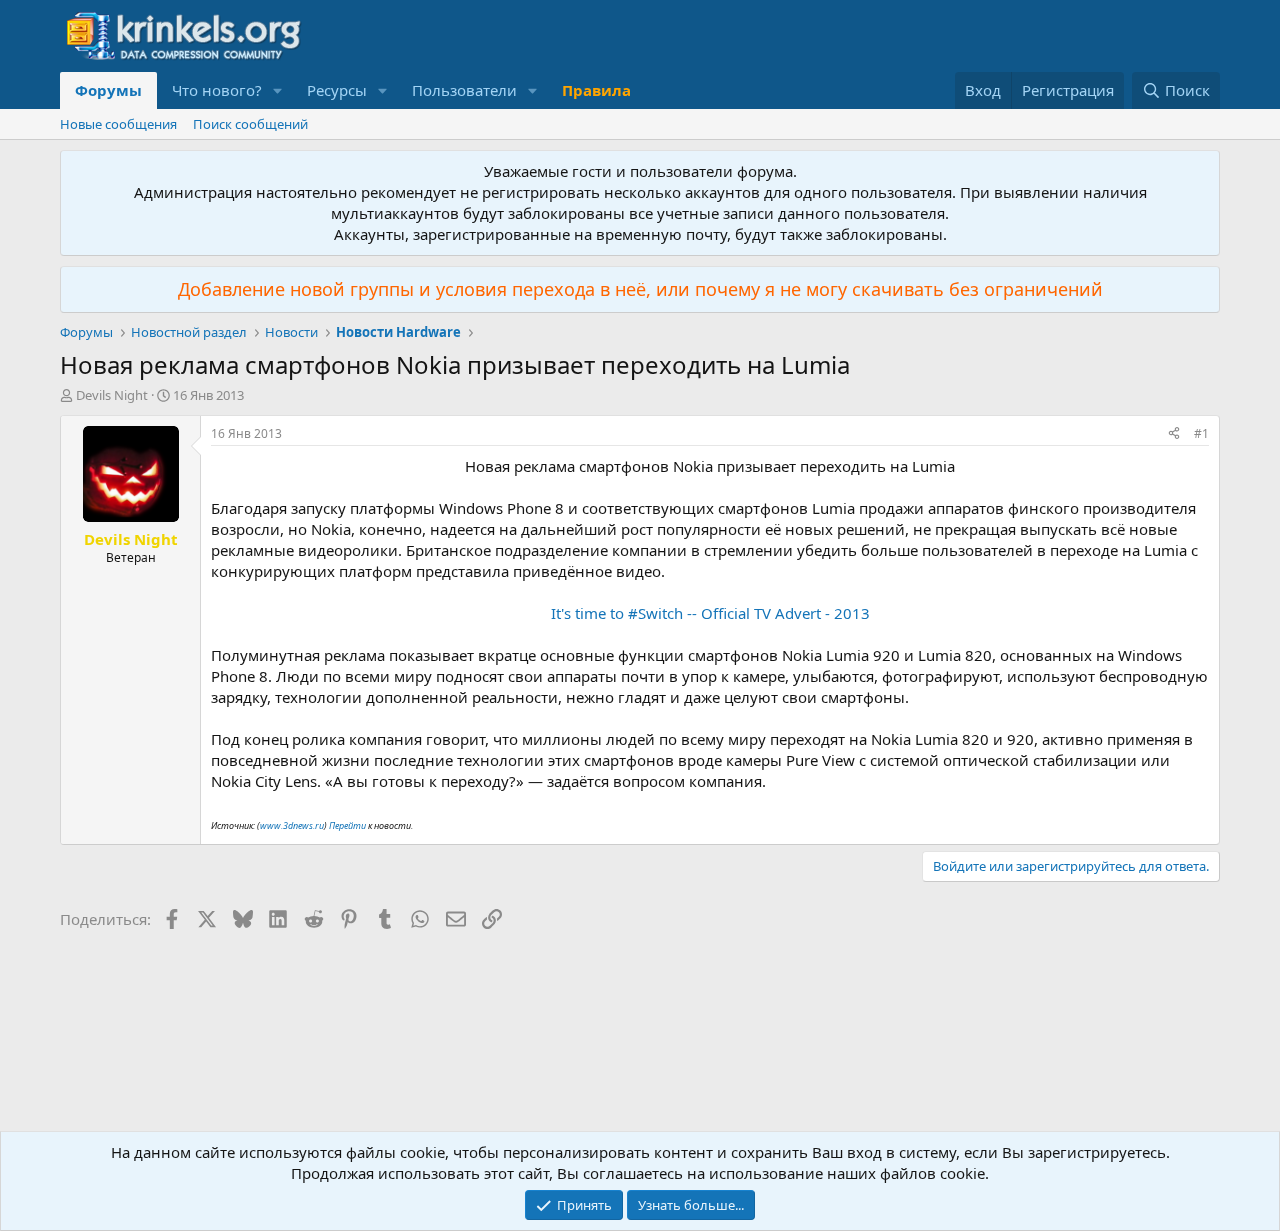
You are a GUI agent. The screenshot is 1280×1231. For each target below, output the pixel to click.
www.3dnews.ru (292, 825)
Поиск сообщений (250, 124)
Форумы (108, 90)
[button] (278, 90)
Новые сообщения (118, 124)
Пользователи (464, 90)
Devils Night (112, 395)
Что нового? (217, 90)
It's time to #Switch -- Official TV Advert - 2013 (710, 613)
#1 (1201, 433)
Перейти (348, 825)
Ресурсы (337, 90)
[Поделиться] (1174, 434)
